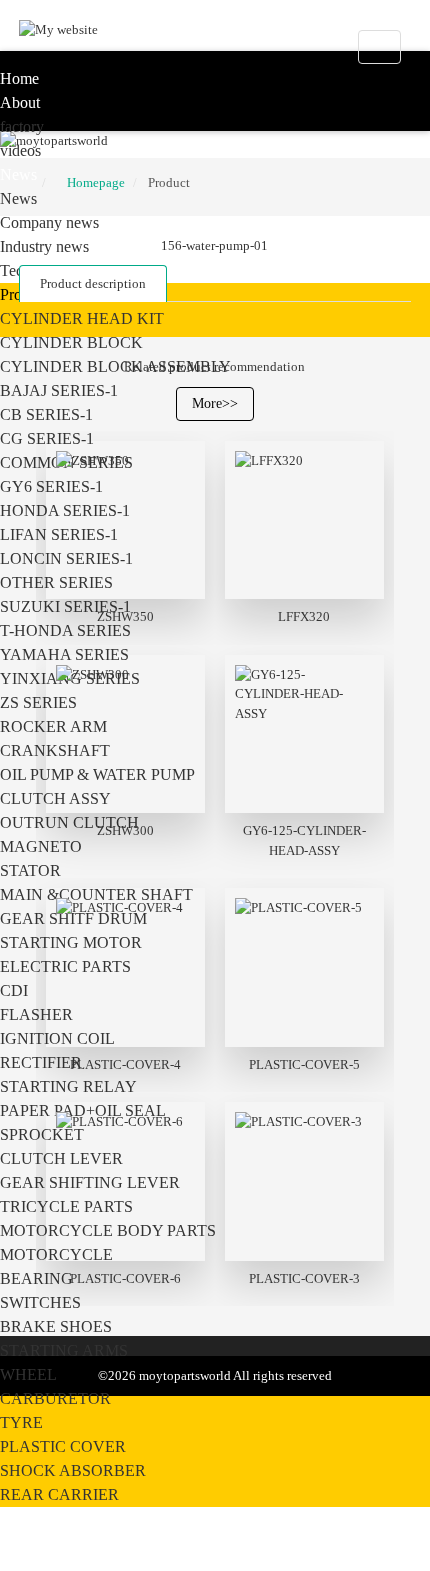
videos (20, 150)
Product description (93, 283)
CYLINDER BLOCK (71, 342)
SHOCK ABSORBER (73, 1470)
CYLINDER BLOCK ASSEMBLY (115, 366)
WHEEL (28, 1374)
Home (19, 78)
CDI (14, 990)
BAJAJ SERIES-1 (59, 390)
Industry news (44, 246)
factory (22, 126)
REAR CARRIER (59, 1494)
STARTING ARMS (64, 1350)
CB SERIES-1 (46, 414)
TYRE (21, 1422)
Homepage (96, 182)
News (18, 174)
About (20, 102)
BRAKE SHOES (56, 1326)
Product (169, 182)
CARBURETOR (55, 1398)
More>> (215, 403)
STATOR (30, 870)
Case (15, 1518)
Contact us (35, 1542)
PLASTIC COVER (63, 1446)
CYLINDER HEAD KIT (82, 318)
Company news (49, 222)
